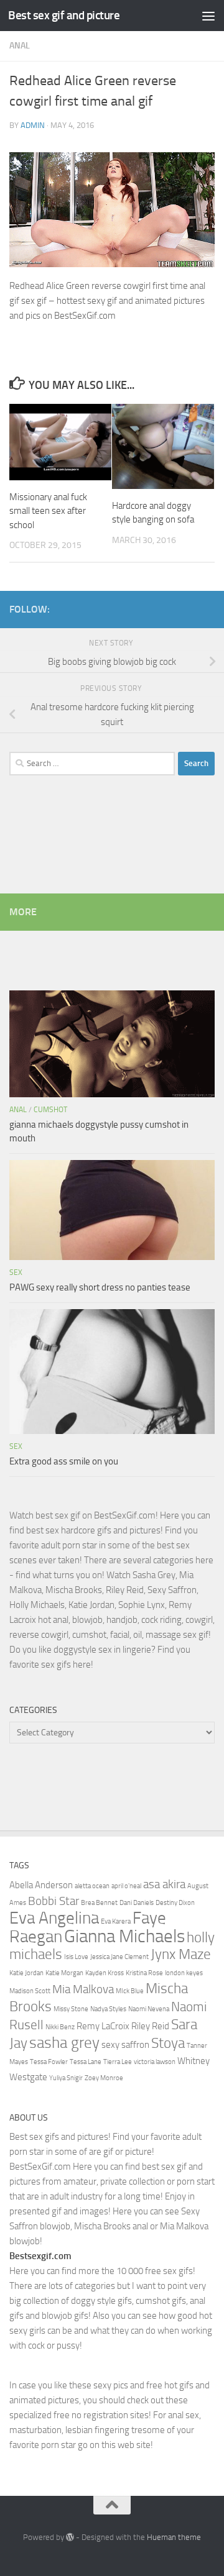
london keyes (184, 1973)
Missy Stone (71, 2009)
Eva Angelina (54, 1918)
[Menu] (208, 16)
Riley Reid (150, 2026)
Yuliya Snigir (66, 2078)
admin (33, 125)
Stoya (168, 2043)
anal (20, 46)
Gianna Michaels (124, 1936)
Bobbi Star (54, 1901)
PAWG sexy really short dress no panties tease (100, 1287)
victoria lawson (155, 2062)
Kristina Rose (144, 1973)
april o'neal (126, 1886)
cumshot (50, 1110)
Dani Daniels (137, 1903)
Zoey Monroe (104, 2078)
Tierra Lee (118, 2062)
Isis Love (76, 1957)
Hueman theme (174, 2537)
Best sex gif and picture (64, 15)
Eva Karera (116, 1921)
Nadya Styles (108, 2009)
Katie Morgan (64, 1973)
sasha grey (64, 2042)
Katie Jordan (26, 1973)
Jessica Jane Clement (119, 1957)
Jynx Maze (181, 1954)
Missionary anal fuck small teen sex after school (48, 511)
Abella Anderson (41, 1885)
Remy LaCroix (103, 2026)
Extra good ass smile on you (64, 1461)
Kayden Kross (105, 1973)
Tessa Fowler (49, 2062)
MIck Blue (130, 1991)
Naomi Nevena (149, 2009)
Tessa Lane (86, 2062)
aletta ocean (92, 1886)
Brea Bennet (99, 1903)
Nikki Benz (60, 2027)
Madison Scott (30, 1991)
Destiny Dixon (175, 1903)
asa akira (164, 1884)
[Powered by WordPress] (70, 2537)
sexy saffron (125, 2045)
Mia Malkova (83, 1989)
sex (16, 1272)
